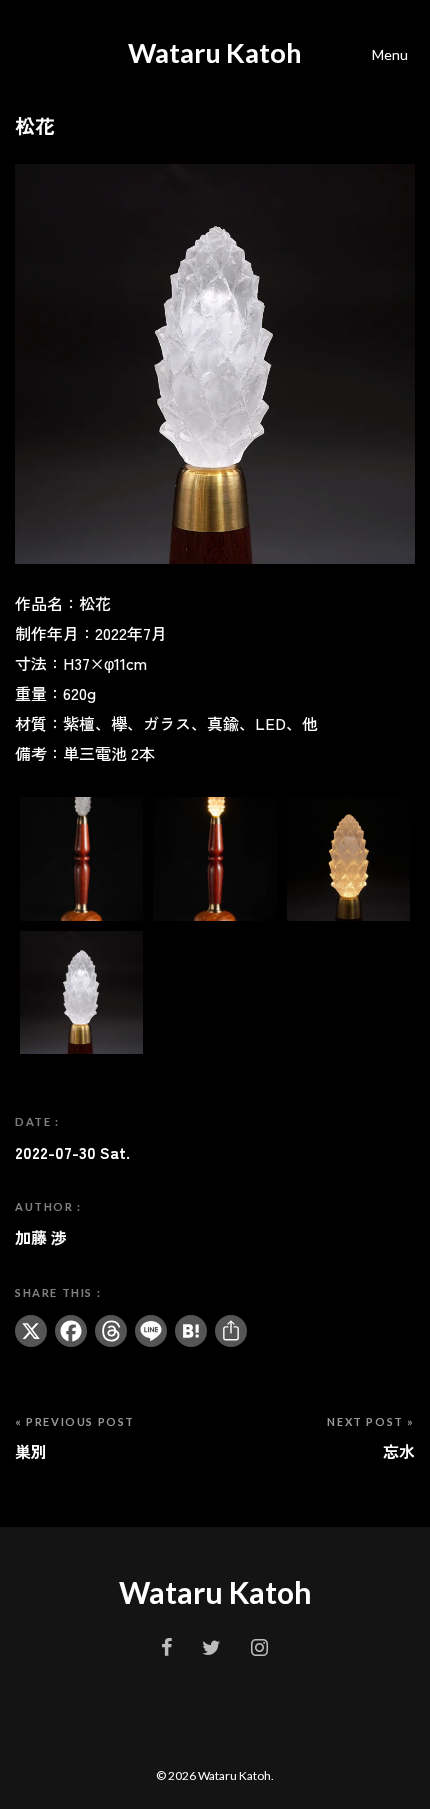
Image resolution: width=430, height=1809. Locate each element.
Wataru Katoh (215, 52)
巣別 (31, 1451)
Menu (390, 54)
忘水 (399, 1451)
